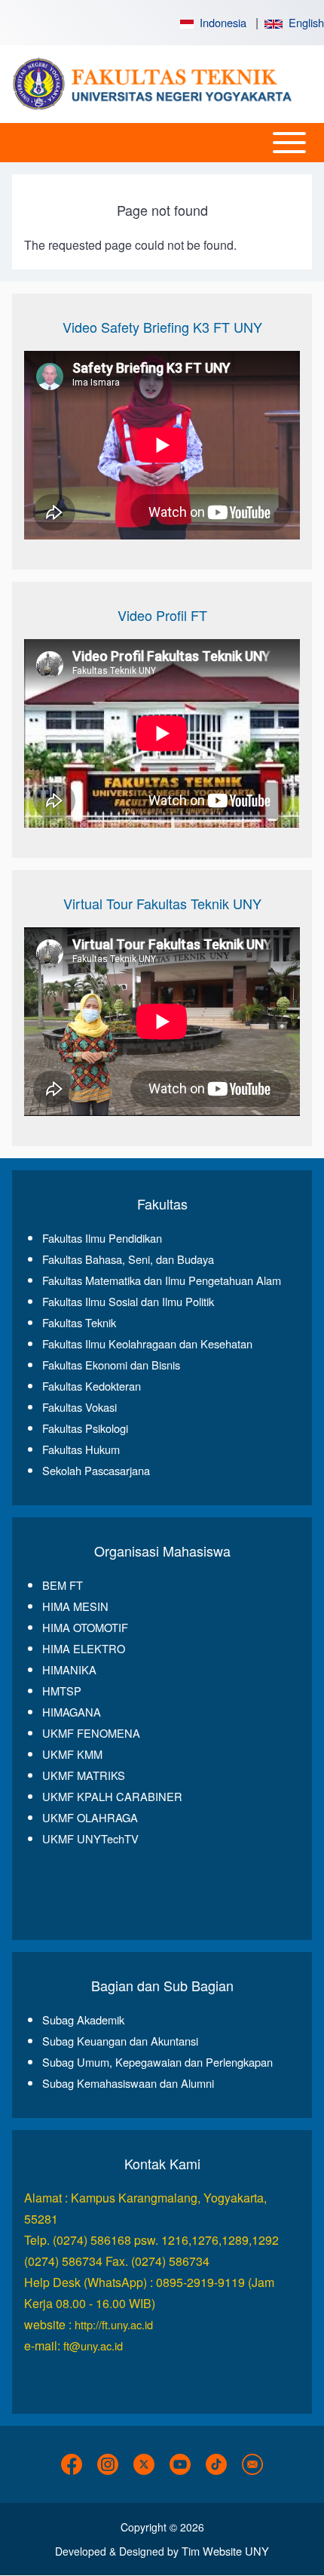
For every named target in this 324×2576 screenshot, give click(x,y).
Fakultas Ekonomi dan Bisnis (111, 1365)
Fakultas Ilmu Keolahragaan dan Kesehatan (147, 1343)
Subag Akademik (83, 2020)
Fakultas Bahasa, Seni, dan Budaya (128, 1259)
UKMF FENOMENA (91, 1733)
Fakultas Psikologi (85, 1428)
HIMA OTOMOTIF (85, 1627)
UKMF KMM (72, 1754)
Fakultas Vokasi (79, 1407)
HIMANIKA (69, 1669)
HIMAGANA (72, 1712)
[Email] (252, 2464)
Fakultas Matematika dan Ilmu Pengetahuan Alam (162, 1280)
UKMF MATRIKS (84, 1775)
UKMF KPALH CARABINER (112, 1796)
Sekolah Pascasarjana (96, 1470)
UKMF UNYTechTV (90, 1838)
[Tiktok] (216, 2464)
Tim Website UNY (225, 2551)
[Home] (157, 84)
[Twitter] (144, 2464)
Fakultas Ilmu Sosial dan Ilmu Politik (128, 1301)
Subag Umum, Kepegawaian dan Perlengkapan (157, 2062)
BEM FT (63, 1585)
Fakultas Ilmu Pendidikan (102, 1238)
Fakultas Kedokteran (92, 1386)
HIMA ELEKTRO (84, 1648)
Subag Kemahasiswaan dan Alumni (128, 2083)
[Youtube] (180, 2464)
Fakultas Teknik (79, 1322)
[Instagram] (108, 2464)
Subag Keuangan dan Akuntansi (120, 2041)
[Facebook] (72, 2464)
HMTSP (62, 1691)
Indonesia (220, 22)
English (303, 22)
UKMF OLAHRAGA (90, 1817)
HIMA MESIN (75, 1606)
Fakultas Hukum (81, 1449)
